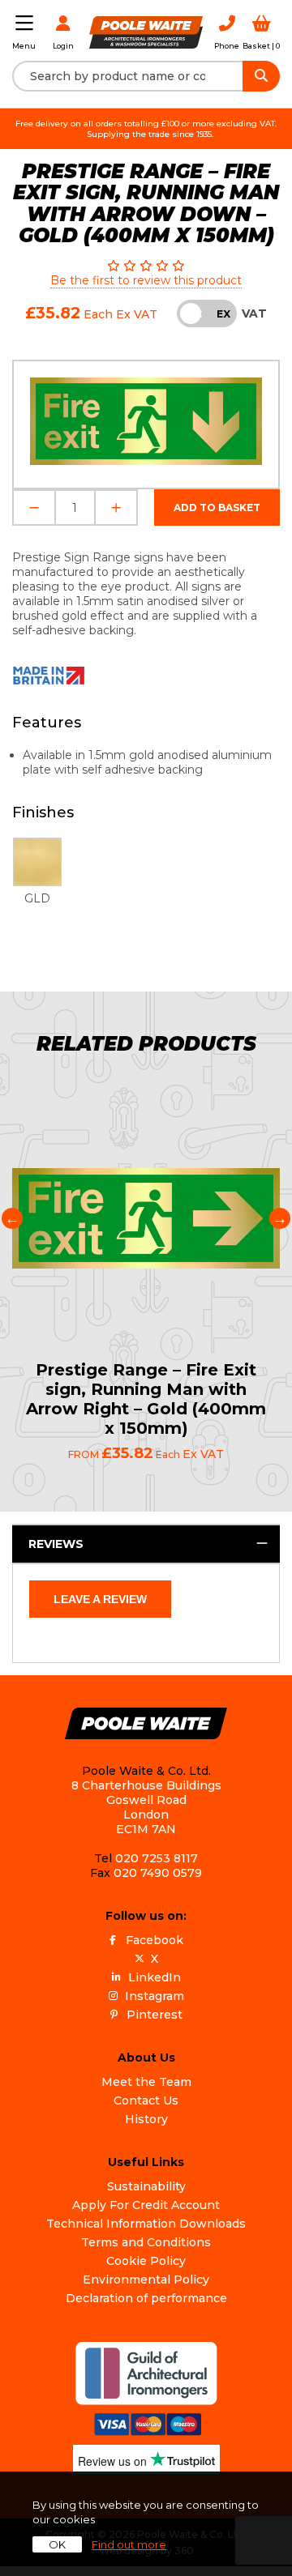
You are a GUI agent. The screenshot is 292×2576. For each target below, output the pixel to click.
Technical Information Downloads (146, 2224)
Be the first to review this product (146, 280)
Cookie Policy (146, 2261)
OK (57, 2544)
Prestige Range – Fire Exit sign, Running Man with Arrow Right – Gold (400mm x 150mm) (146, 1399)
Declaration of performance (146, 2298)
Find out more (129, 2544)
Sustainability (146, 2186)
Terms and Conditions (146, 2242)
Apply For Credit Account (146, 2205)
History (146, 2119)
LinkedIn (155, 1977)
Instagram (155, 1996)
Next (280, 1218)
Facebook (155, 1940)
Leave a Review (100, 1599)
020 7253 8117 (157, 1858)
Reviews (56, 1544)
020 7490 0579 (158, 1873)
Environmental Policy (146, 2280)
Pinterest (155, 2015)
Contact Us (146, 2100)
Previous (12, 1218)
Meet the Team (146, 2082)
